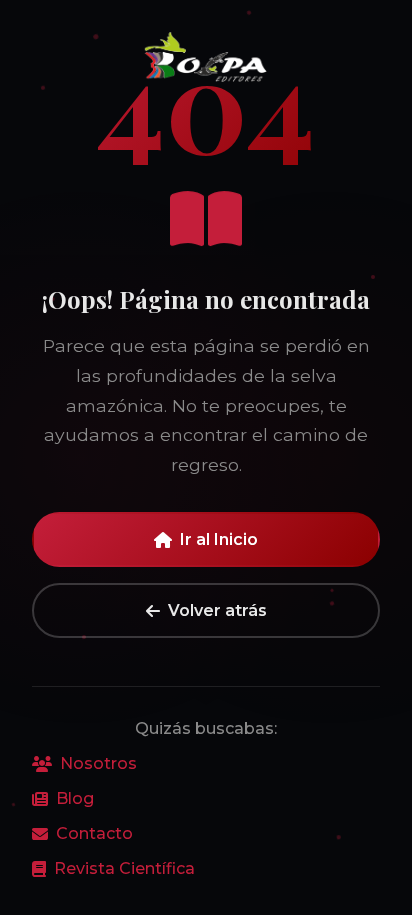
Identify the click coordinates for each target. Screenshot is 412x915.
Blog (75, 798)
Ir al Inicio (219, 539)
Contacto (94, 833)
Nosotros (98, 763)
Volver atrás (217, 610)
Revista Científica (124, 868)
